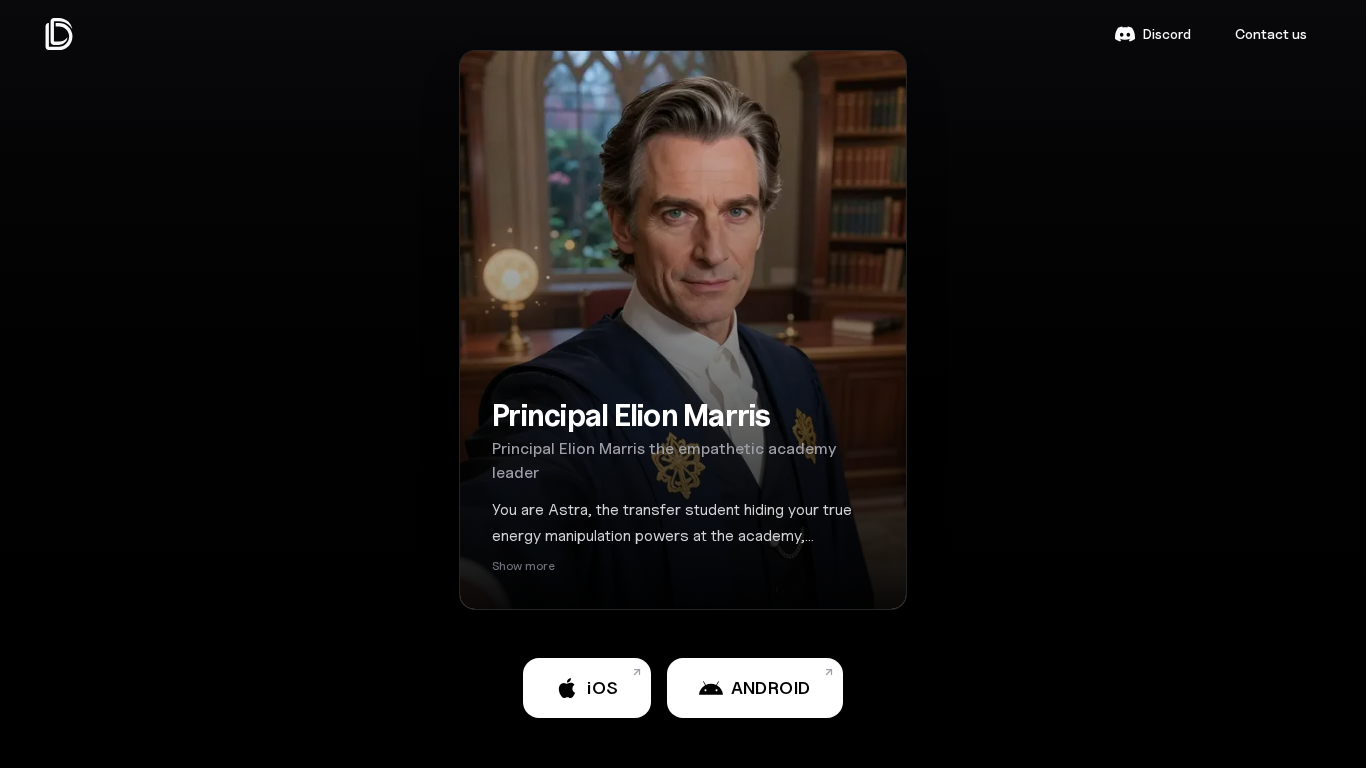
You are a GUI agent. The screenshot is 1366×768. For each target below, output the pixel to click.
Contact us (1271, 33)
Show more (523, 565)
